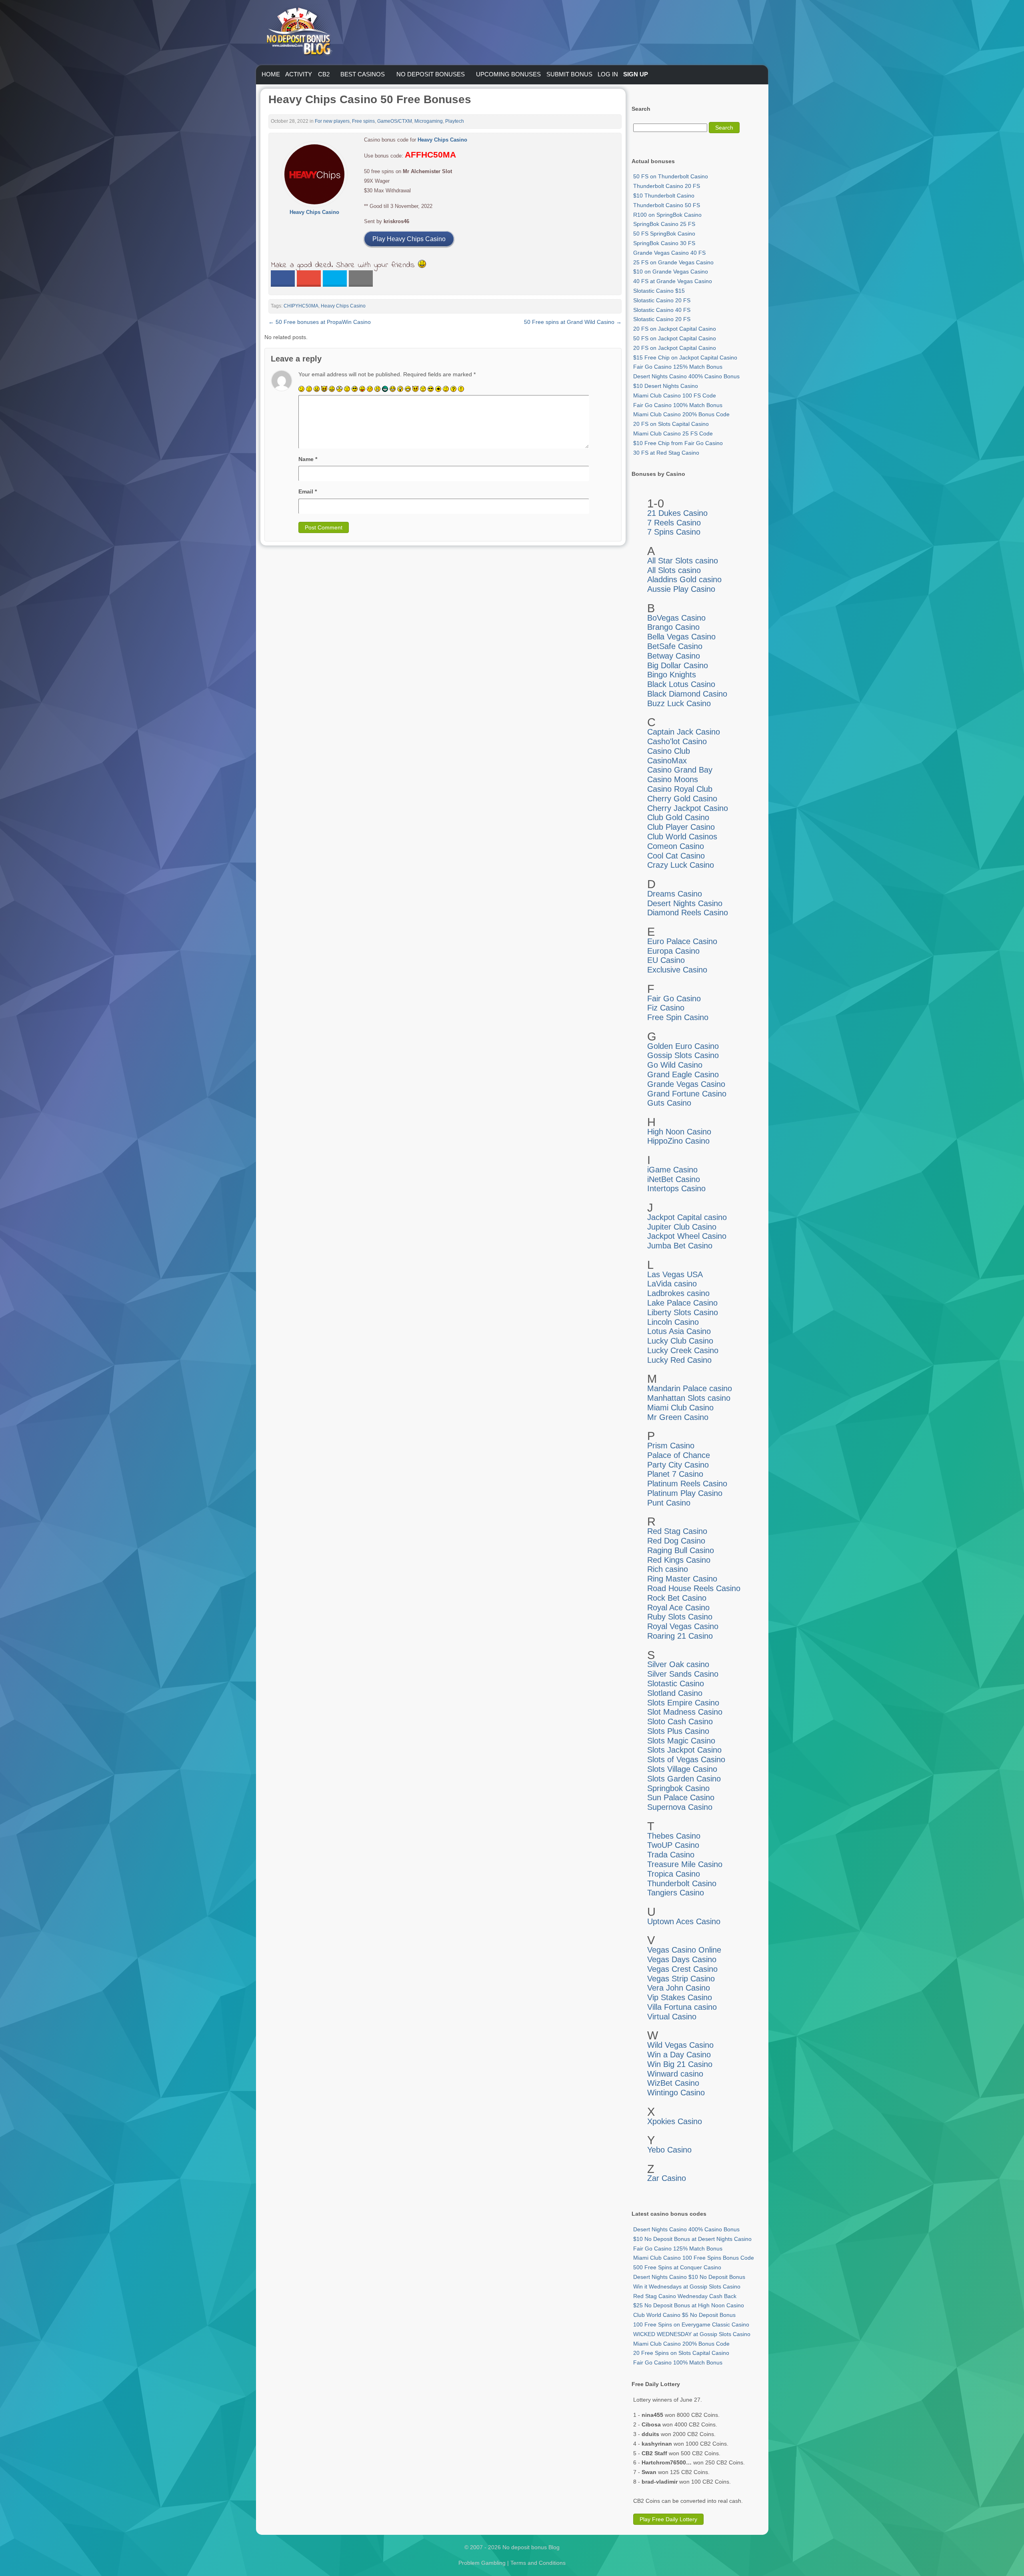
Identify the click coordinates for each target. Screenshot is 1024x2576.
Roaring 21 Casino (680, 1636)
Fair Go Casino (674, 998)
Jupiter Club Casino (682, 1227)
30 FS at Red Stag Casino (666, 453)
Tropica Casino (674, 1874)
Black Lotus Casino (681, 684)
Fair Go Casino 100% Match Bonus (678, 405)
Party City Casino (678, 1465)
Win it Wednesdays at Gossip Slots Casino (687, 2286)
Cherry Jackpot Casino (688, 808)
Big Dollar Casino (678, 665)
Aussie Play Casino (681, 589)
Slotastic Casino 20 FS (662, 300)
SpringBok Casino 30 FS (664, 243)
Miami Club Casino (680, 1408)
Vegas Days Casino (682, 1959)
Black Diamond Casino (687, 694)
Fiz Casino (666, 1008)
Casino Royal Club (680, 789)
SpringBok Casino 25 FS (664, 224)
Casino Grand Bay (680, 770)
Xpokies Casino (675, 2121)
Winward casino (675, 2074)
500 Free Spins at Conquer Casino (677, 2267)
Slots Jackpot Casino (684, 1750)
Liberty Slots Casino (683, 1312)
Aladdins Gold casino (684, 579)
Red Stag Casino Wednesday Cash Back (685, 2296)
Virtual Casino (672, 2017)
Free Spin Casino (678, 1017)
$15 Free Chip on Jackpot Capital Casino (685, 357)
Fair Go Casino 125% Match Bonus (678, 367)
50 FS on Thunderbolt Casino (671, 176)
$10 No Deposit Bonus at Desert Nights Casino (692, 2239)
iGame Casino (672, 1170)
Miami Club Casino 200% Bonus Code (681, 414)
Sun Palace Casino (681, 1797)
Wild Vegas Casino (680, 2045)
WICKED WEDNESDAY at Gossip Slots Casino (692, 2334)
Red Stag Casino (677, 1531)
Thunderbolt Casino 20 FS (667, 186)
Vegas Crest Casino (682, 1969)
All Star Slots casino (683, 561)
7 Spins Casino (674, 532)
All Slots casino (674, 570)
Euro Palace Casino (682, 941)
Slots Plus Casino (678, 1731)
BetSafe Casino (675, 646)
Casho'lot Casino (677, 741)
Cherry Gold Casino (682, 799)
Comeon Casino (676, 846)
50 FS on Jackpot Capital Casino (675, 338)
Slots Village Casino (682, 1769)
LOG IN (608, 74)
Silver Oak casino (678, 1664)
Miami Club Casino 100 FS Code (675, 395)
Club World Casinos (682, 837)
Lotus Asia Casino (679, 1331)
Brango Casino (673, 627)
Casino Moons (673, 779)
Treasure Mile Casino (685, 1864)
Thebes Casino (674, 1836)
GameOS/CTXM (395, 121)
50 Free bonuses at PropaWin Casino (320, 322)
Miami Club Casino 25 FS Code (673, 433)
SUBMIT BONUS (569, 74)
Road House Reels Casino (694, 1588)
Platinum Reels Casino (687, 1484)
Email (308, 491)
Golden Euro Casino (683, 1046)
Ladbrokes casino (678, 1293)
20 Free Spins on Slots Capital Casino (681, 2353)
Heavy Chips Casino (442, 140)
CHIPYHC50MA (301, 306)
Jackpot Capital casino (687, 1217)
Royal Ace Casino (678, 1608)
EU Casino (666, 960)
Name (308, 459)
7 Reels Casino (674, 523)
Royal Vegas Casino (683, 1626)
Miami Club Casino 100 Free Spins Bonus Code (694, 2258)
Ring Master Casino (682, 1579)
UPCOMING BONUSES (508, 74)
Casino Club (669, 751)
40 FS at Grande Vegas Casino (673, 281)
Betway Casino (674, 656)
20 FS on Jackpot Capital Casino (675, 329)
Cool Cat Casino (676, 856)
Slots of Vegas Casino (686, 1759)
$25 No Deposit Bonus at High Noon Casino (689, 2305)
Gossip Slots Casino (683, 1055)
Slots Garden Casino (684, 1779)
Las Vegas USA (675, 1274)
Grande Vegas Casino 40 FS (669, 253)
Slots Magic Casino (681, 1741)
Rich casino (668, 1569)
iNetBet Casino (674, 1179)
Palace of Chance (679, 1455)
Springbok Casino (678, 1788)
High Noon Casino (679, 1132)
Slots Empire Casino (683, 1703)
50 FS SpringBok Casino (664, 234)
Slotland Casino (675, 1693)
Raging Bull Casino (681, 1550)
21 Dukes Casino (677, 513)
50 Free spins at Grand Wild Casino (573, 322)
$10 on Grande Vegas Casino (671, 272)
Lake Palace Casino (682, 1303)
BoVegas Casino (676, 618)
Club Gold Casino (678, 817)
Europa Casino (673, 951)
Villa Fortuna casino (682, 2007)
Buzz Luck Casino (679, 703)
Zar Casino (667, 2178)
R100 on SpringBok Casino (667, 215)
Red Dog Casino (676, 1541)
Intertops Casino (676, 1188)
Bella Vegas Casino (681, 637)
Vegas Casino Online (684, 1950)
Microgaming (429, 121)
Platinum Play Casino (685, 1493)
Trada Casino (671, 1855)
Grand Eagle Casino (683, 1074)
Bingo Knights (672, 675)
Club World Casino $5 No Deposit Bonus (684, 2315)
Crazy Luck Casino (681, 865)
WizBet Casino (673, 2083)
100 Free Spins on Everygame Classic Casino (691, 2324)
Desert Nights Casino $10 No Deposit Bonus (689, 2277)
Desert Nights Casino (685, 903)
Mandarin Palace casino (690, 1388)
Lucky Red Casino (679, 1360)
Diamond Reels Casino (688, 913)
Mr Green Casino (678, 1417)
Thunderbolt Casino (682, 1883)
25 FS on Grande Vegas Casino (673, 262)
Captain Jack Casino (684, 732)
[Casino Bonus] (298, 72)
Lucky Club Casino (680, 1341)
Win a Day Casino (679, 2055)
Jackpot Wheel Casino (687, 1236)
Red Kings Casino (679, 1560)
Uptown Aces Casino (684, 1921)
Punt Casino (669, 1503)
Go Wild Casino (675, 1065)
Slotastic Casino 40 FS (662, 310)
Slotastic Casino (676, 1683)
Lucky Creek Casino (683, 1350)
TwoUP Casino (673, 1845)
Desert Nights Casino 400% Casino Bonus (686, 376)
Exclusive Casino (677, 970)
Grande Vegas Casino (686, 1084)
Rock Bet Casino (677, 1598)
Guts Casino (669, 1103)
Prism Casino (671, 1446)
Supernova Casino (680, 1807)
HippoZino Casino (678, 1141)
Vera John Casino (679, 1988)
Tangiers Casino (676, 1893)
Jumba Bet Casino (680, 1246)
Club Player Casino (681, 827)
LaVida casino (672, 1284)
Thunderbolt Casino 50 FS (667, 205)
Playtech (455, 121)
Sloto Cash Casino (680, 1721)
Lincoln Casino (673, 1322)
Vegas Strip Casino (681, 1979)
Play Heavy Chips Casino (409, 239)
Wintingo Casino (676, 2093)
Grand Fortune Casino (687, 1094)
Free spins (363, 121)
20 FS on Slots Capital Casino (671, 424)
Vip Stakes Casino (680, 1997)
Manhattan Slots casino (689, 1398)
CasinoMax (667, 761)
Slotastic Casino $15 (659, 291)
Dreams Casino (675, 894)
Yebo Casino (669, 2150)
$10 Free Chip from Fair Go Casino (678, 443)
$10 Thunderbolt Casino (664, 196)
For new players (332, 121)
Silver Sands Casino (683, 1674)
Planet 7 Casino (675, 1474)
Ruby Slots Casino (680, 1617)
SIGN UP (636, 74)
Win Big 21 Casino (680, 2064)
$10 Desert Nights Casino (666, 386)
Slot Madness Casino (685, 1712)
